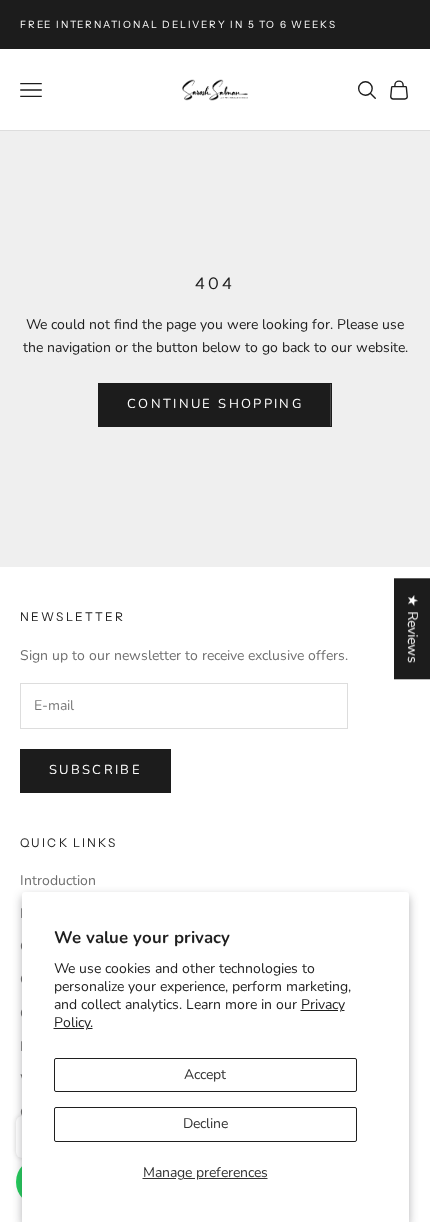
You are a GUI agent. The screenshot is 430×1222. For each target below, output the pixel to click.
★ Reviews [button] (412, 628)
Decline (205, 1123)
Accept (205, 1074)
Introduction (58, 880)
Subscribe (95, 770)
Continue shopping (215, 404)
